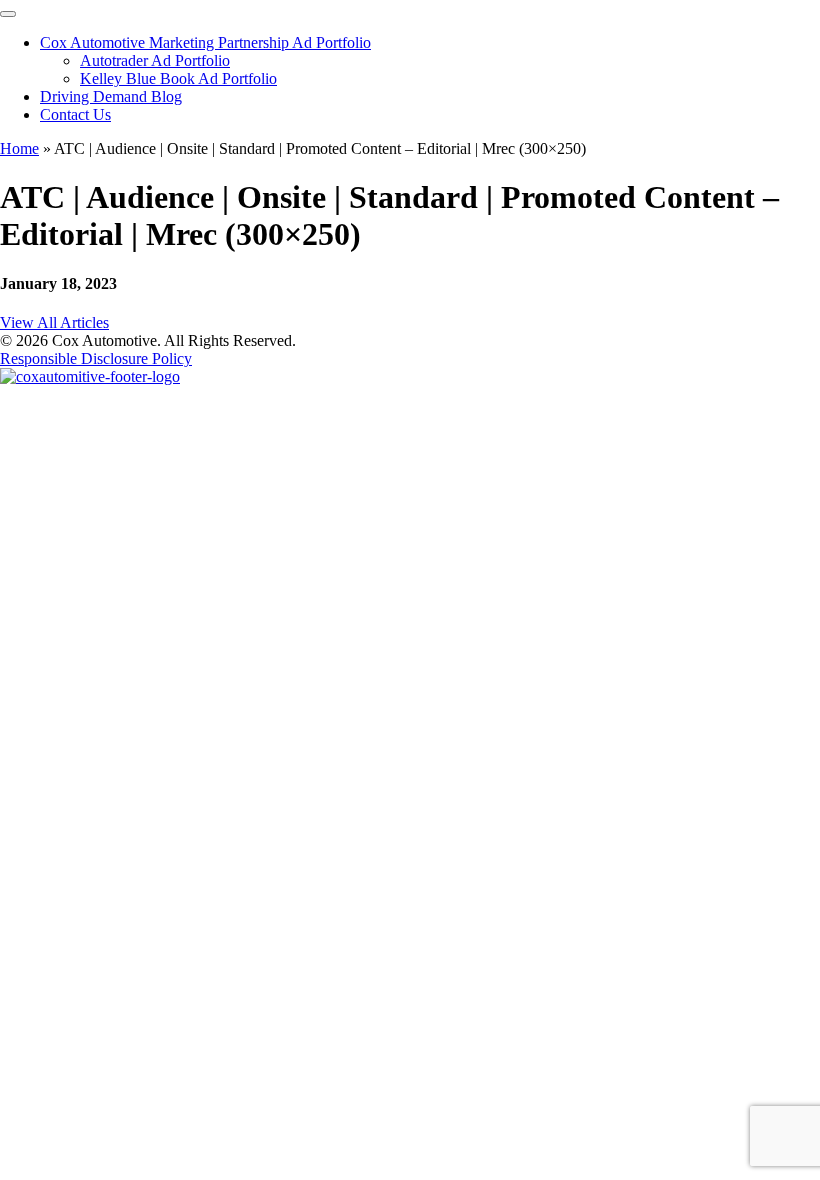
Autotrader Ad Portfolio (155, 60)
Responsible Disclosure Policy (96, 358)
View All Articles (54, 322)
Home (19, 148)
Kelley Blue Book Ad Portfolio (178, 78)
